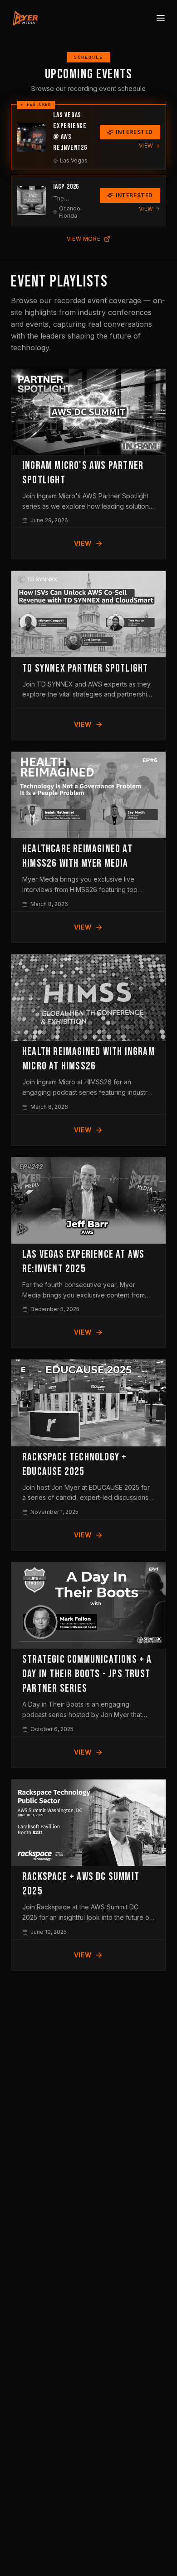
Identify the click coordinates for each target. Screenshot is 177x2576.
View (146, 145)
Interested (134, 132)
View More (84, 239)
